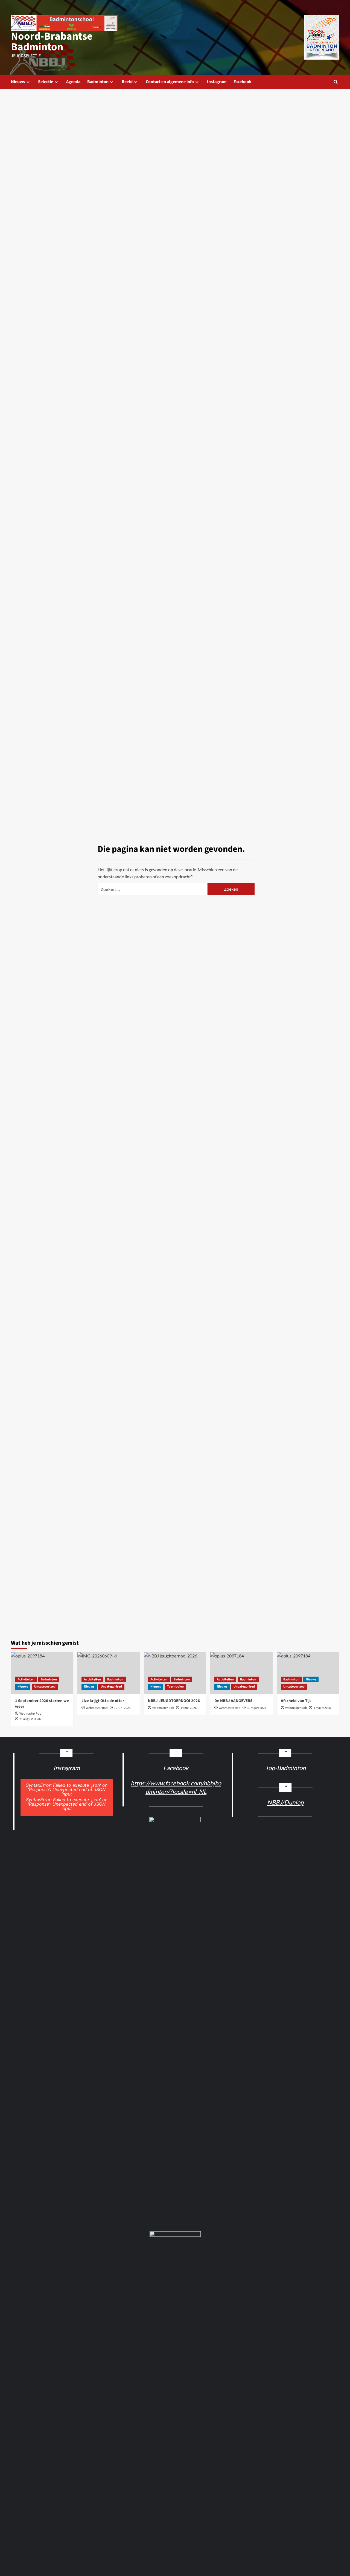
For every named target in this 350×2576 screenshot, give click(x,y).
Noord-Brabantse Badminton (52, 42)
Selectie (46, 82)
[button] (336, 82)
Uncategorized (45, 1687)
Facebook (243, 82)
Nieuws (18, 82)
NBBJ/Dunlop (285, 1802)
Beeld (127, 82)
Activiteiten (26, 1679)
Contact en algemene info (170, 82)
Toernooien (175, 1687)
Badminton (98, 82)
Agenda (73, 82)
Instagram (217, 82)
